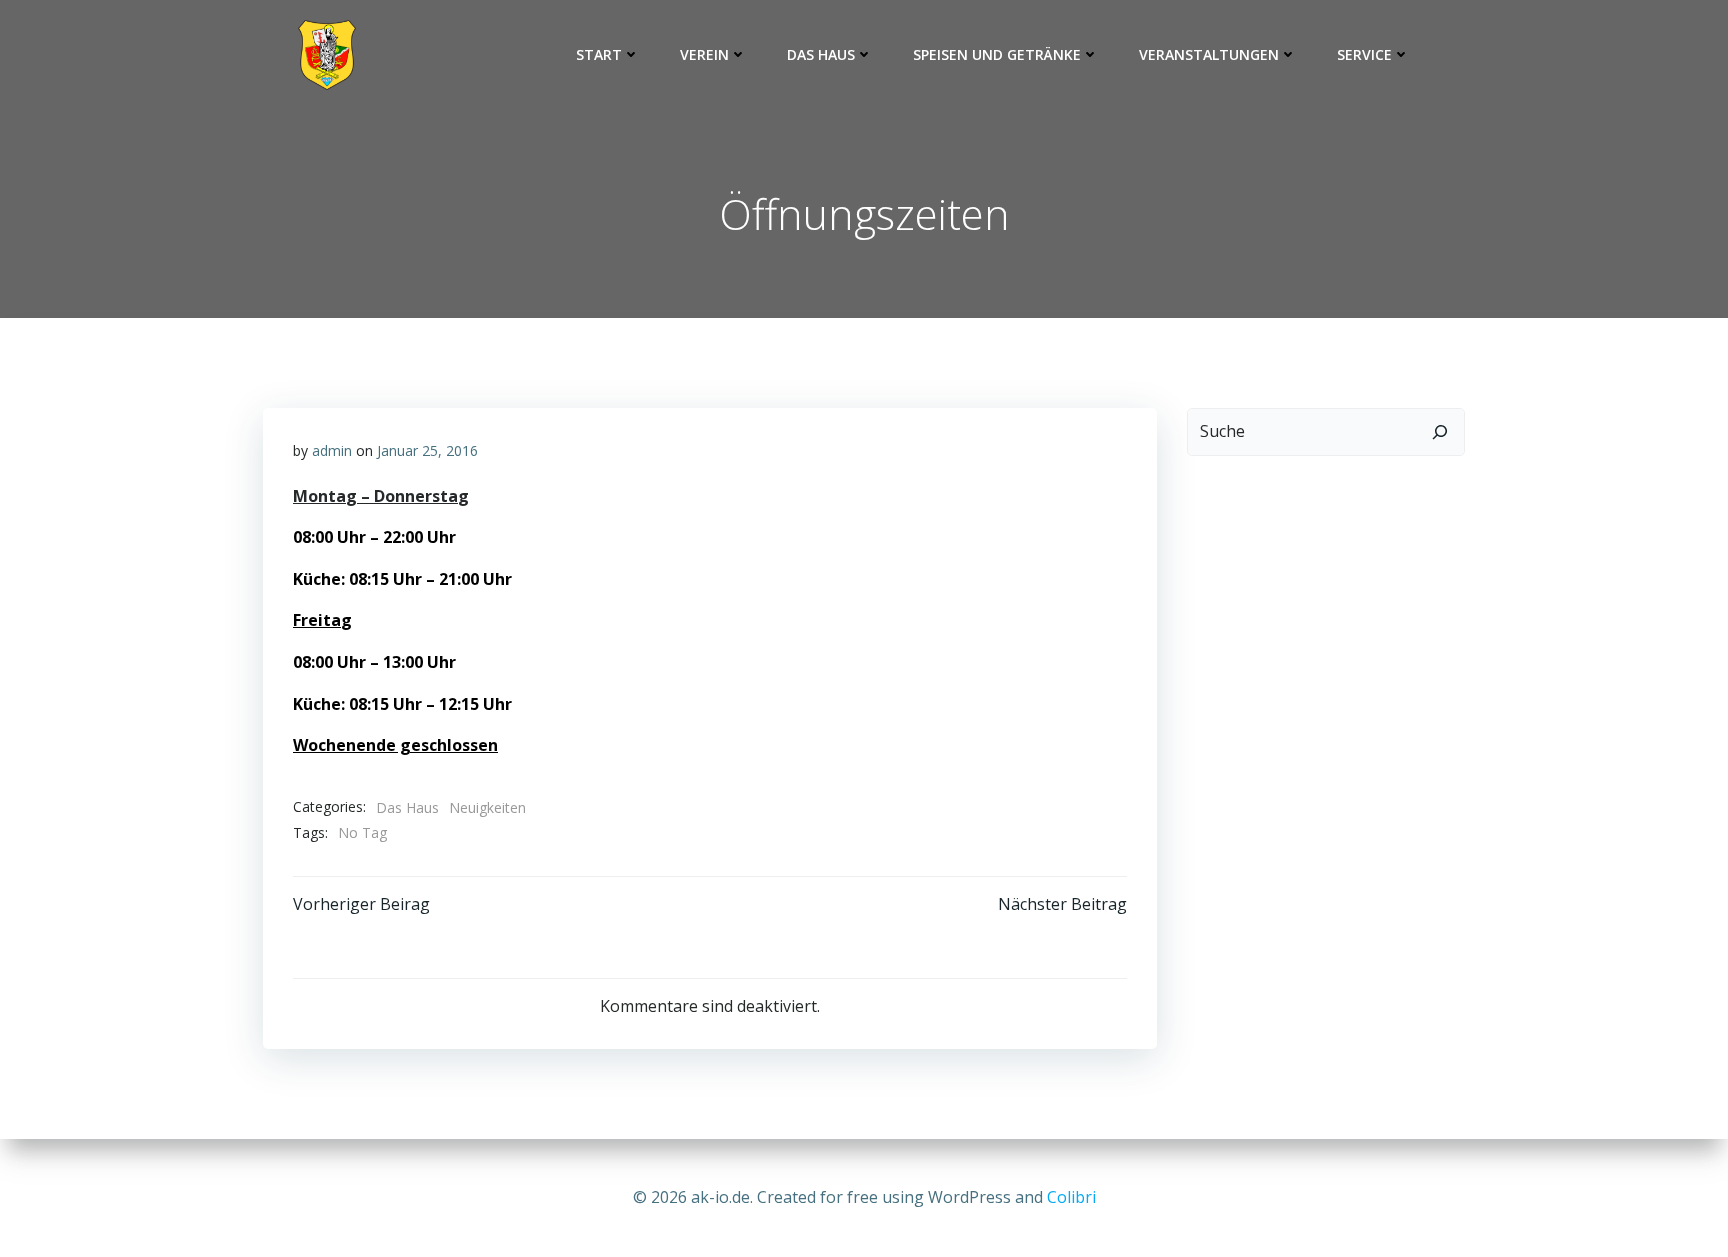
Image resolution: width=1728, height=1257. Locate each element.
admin (332, 450)
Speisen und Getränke (997, 54)
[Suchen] (1440, 432)
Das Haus (821, 54)
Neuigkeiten (487, 807)
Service (1364, 54)
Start (599, 54)
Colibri (1071, 1197)
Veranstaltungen (1209, 54)
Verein (704, 54)
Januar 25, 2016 (427, 450)
